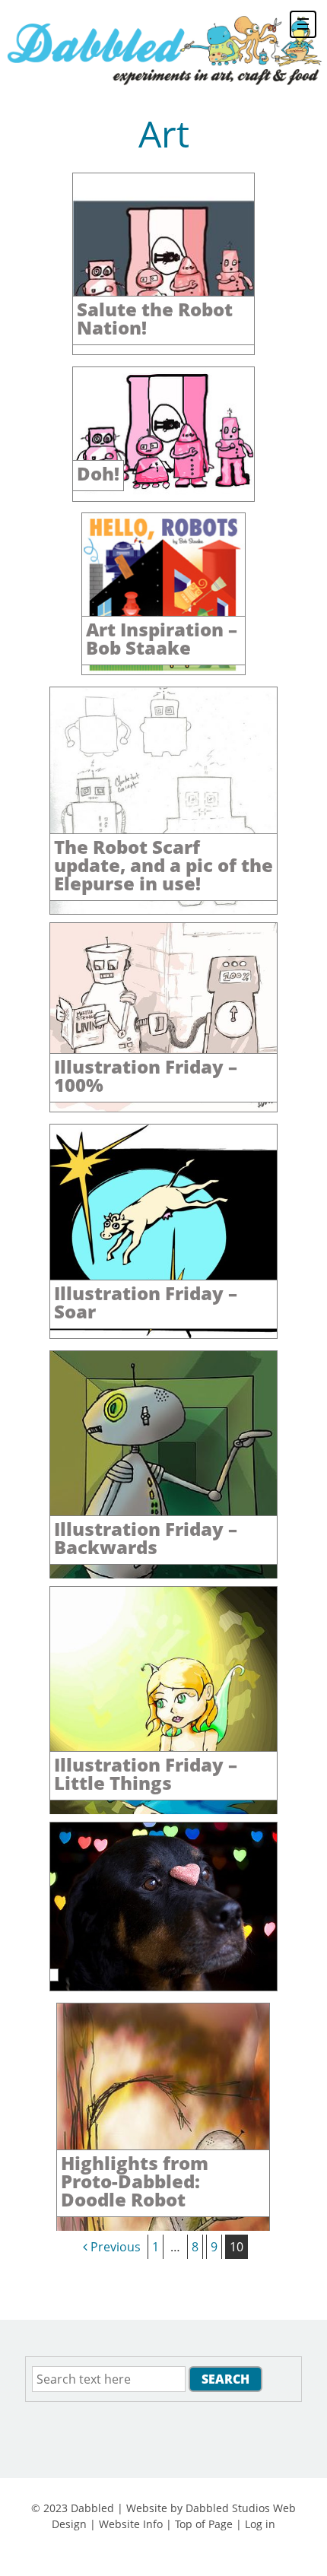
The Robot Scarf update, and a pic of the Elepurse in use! (163, 865)
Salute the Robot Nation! (155, 318)
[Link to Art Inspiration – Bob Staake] (163, 671)
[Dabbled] (163, 49)
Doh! (98, 473)
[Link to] (163, 1987)
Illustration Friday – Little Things (146, 1773)
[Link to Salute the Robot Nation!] (163, 351)
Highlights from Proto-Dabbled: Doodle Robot (135, 2181)
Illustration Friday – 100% (146, 1075)
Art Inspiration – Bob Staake (162, 638)
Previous (114, 2247)
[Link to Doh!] (163, 497)
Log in (260, 2524)
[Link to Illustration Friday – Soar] (163, 1334)
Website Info (131, 2524)
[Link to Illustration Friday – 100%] (163, 1108)
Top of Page (204, 2524)
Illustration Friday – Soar (146, 1302)
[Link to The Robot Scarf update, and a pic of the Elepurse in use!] (163, 910)
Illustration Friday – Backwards (146, 1538)
